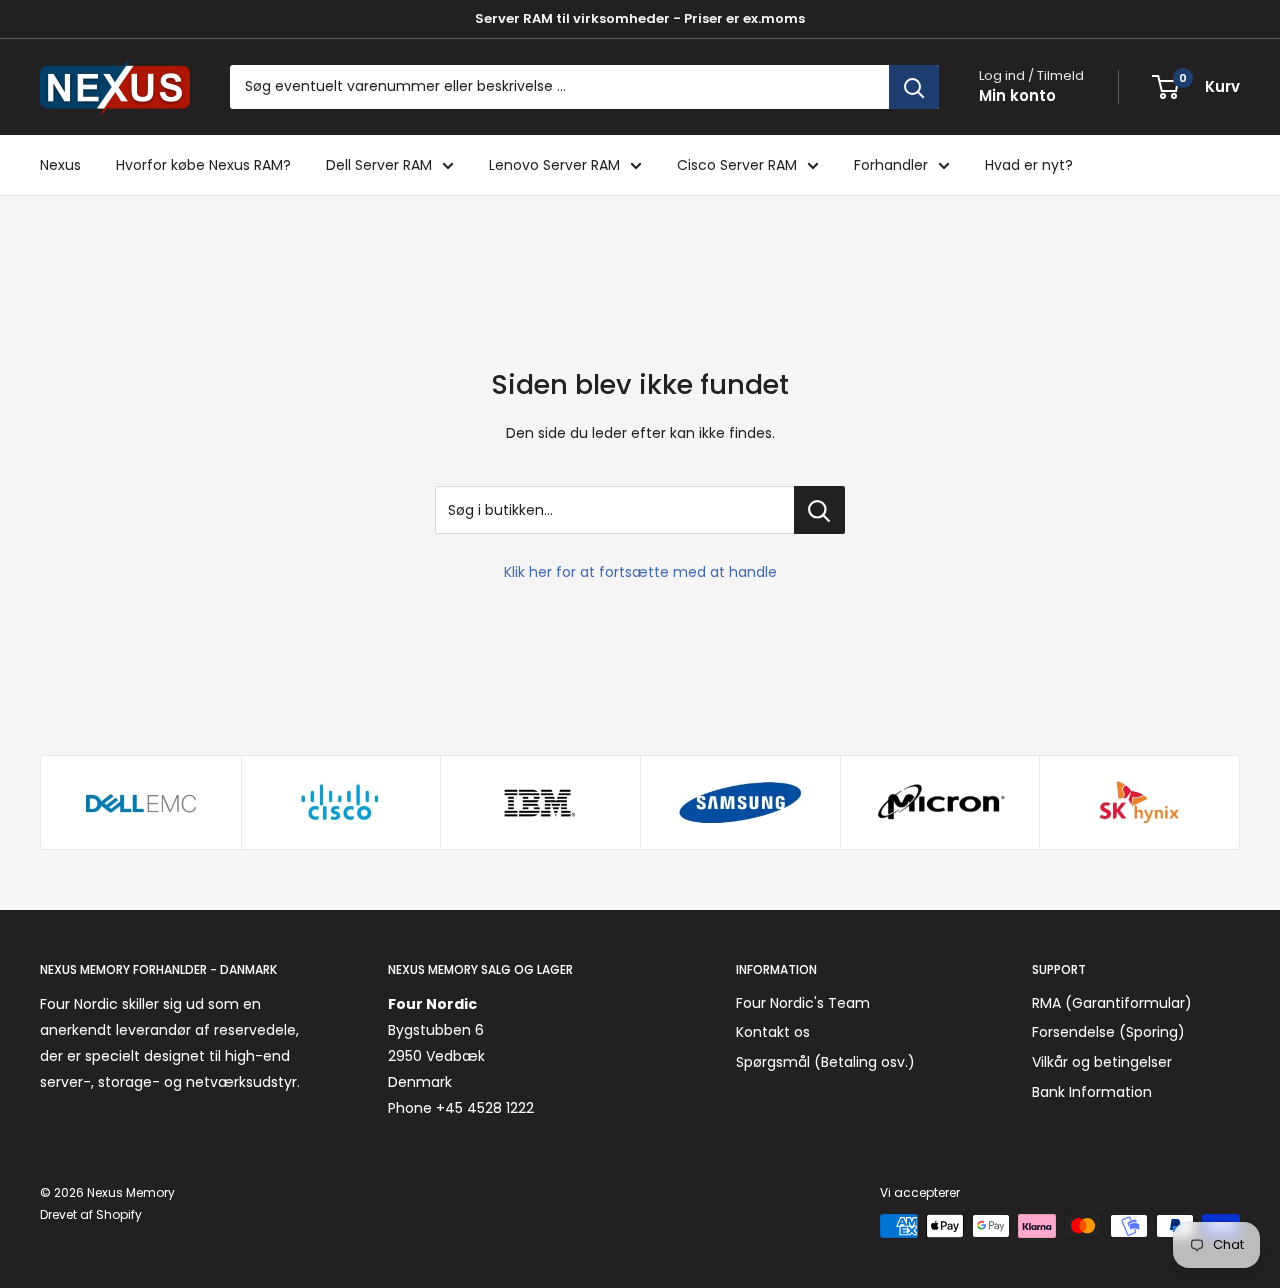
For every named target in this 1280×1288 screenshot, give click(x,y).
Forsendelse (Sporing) (1108, 1032)
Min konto (1017, 95)
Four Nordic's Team (803, 1003)
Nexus (60, 165)
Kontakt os (773, 1032)
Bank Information (1092, 1092)
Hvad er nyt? (1029, 165)
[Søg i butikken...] (819, 510)
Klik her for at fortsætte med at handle (640, 572)
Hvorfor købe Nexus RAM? (203, 165)
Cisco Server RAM (737, 165)
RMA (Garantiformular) (1112, 1003)
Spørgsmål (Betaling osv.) (825, 1062)
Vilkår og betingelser (1102, 1062)
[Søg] (914, 87)
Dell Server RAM (379, 165)
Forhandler (891, 165)
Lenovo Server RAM (554, 165)
